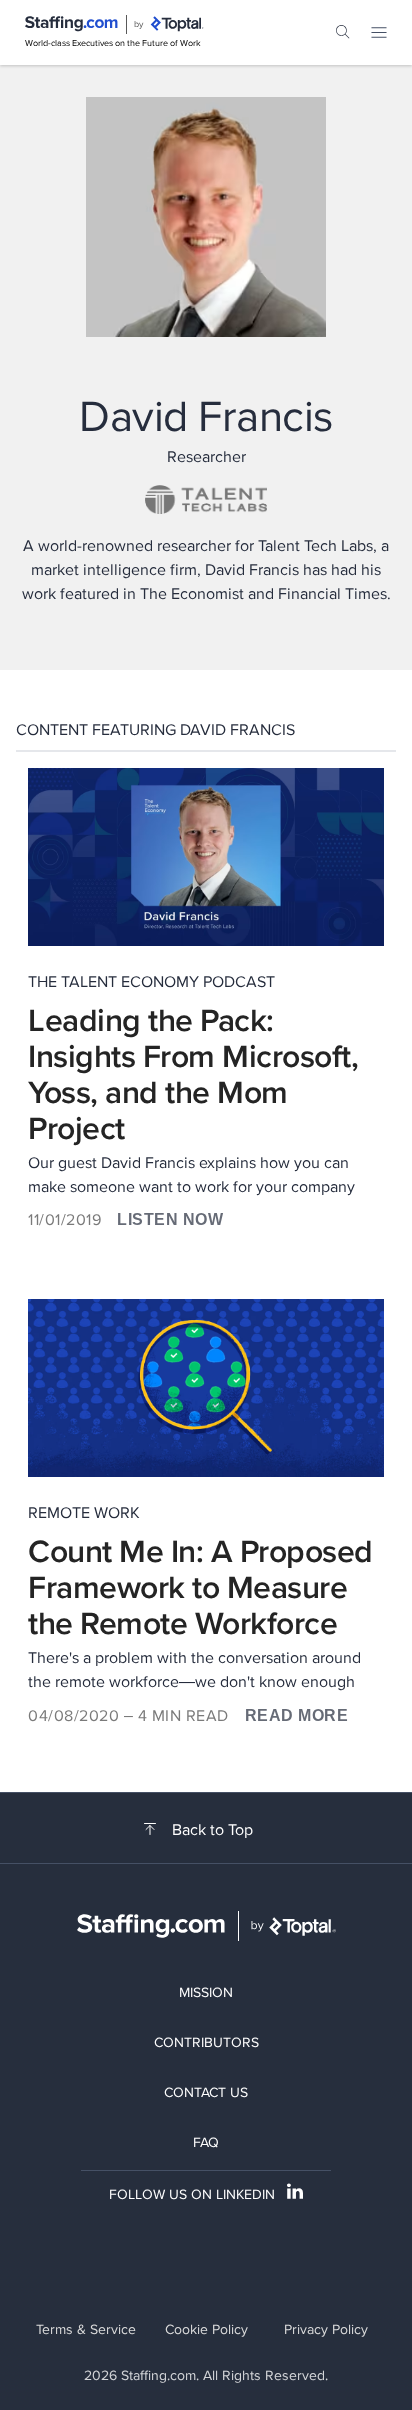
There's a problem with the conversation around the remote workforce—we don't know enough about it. (194, 1670)
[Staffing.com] (71, 24)
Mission (206, 1992)
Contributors (206, 2042)
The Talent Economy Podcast (151, 981)
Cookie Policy (206, 2329)
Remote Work (84, 1512)
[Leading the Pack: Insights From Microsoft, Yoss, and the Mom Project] (206, 857)
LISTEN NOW (170, 1219)
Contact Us (206, 2092)
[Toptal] (177, 24)
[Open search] (343, 32)
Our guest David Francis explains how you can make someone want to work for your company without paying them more (191, 1175)
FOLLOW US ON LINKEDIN (192, 2194)
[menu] (379, 32)
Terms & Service (86, 2329)
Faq (206, 2142)
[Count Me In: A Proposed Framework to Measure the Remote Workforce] (206, 1388)
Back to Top (212, 1830)
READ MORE (297, 1715)
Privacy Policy (326, 2329)
